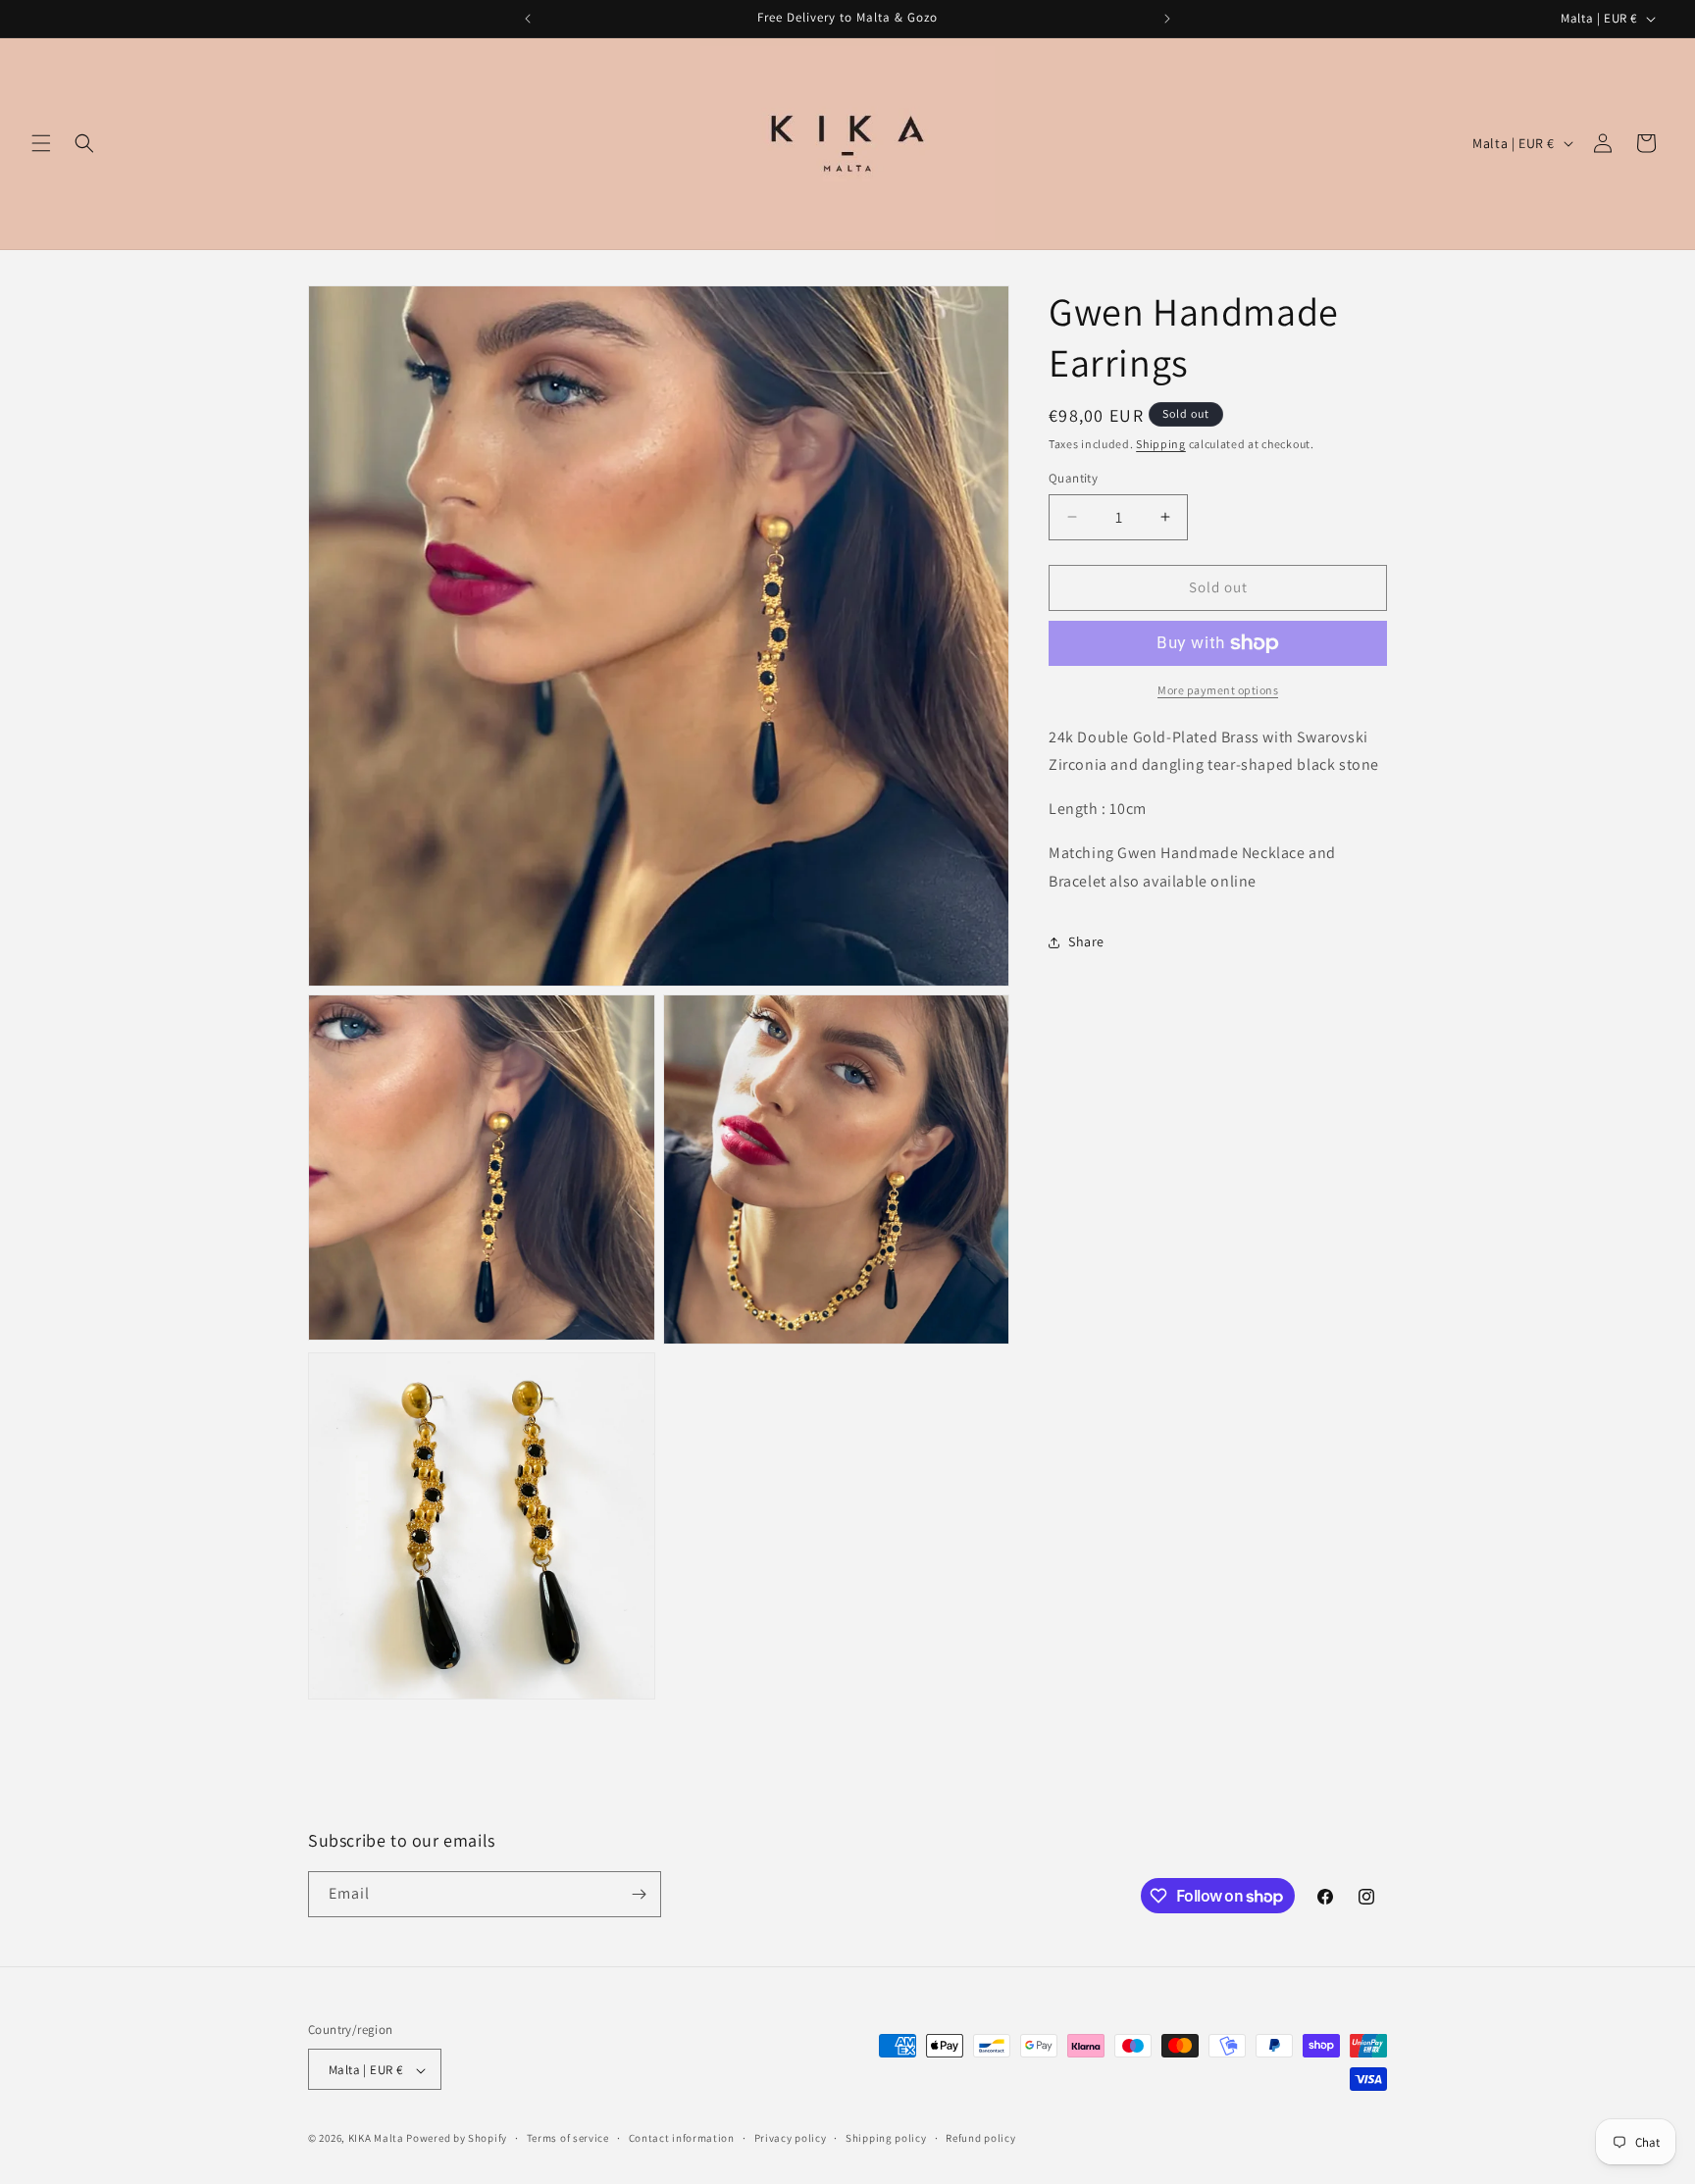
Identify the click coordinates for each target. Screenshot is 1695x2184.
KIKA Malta (376, 2139)
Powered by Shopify (457, 2139)
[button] (41, 143)
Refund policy (980, 2138)
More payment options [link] (1218, 690)
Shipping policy (886, 2138)
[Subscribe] (639, 1894)
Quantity (1073, 478)
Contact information (682, 2138)
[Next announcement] (1167, 19)
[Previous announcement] (528, 19)
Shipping (1161, 444)
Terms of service (568, 2138)
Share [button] (1086, 941)
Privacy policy (791, 2138)
